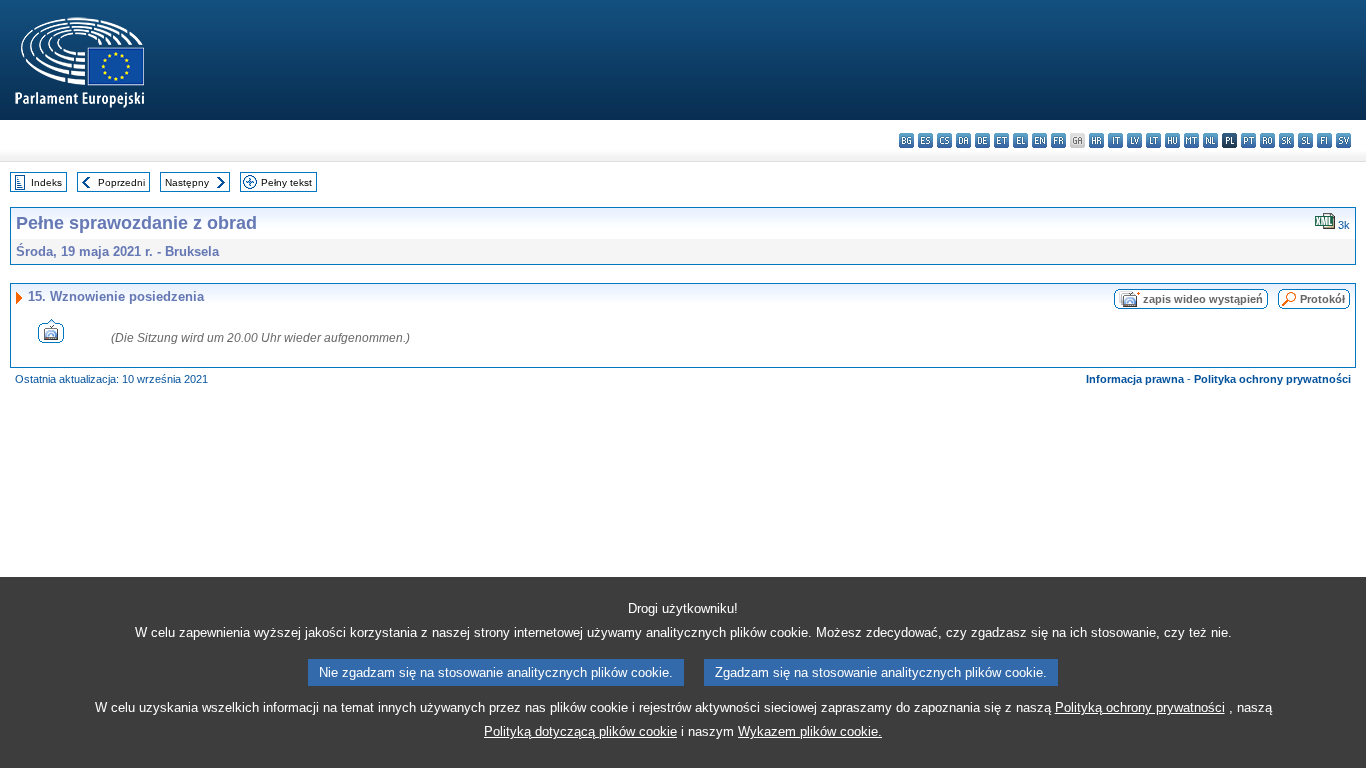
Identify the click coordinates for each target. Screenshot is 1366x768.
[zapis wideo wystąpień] (51, 337)
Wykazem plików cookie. (810, 731)
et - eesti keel (1001, 140)
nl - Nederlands (1210, 140)
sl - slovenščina (1305, 140)
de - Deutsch (982, 140)
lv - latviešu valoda (1134, 140)
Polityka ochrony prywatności (1272, 379)
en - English (1039, 140)
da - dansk (963, 140)
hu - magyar (1172, 140)
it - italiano (1115, 140)
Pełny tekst (286, 182)
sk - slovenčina (1286, 140)
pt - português (1248, 140)
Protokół (1322, 299)
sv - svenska (1343, 140)
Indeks (46, 182)
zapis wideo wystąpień (1203, 299)
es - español (925, 140)
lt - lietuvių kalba (1153, 140)
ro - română (1267, 140)
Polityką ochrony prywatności (1140, 707)
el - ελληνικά (1020, 140)
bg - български (906, 140)
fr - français (1058, 140)
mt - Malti (1191, 140)
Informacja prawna (1135, 379)
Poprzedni (121, 182)
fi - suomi (1324, 140)
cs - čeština (944, 140)
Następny (187, 182)
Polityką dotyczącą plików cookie (580, 731)
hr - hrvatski (1096, 140)
